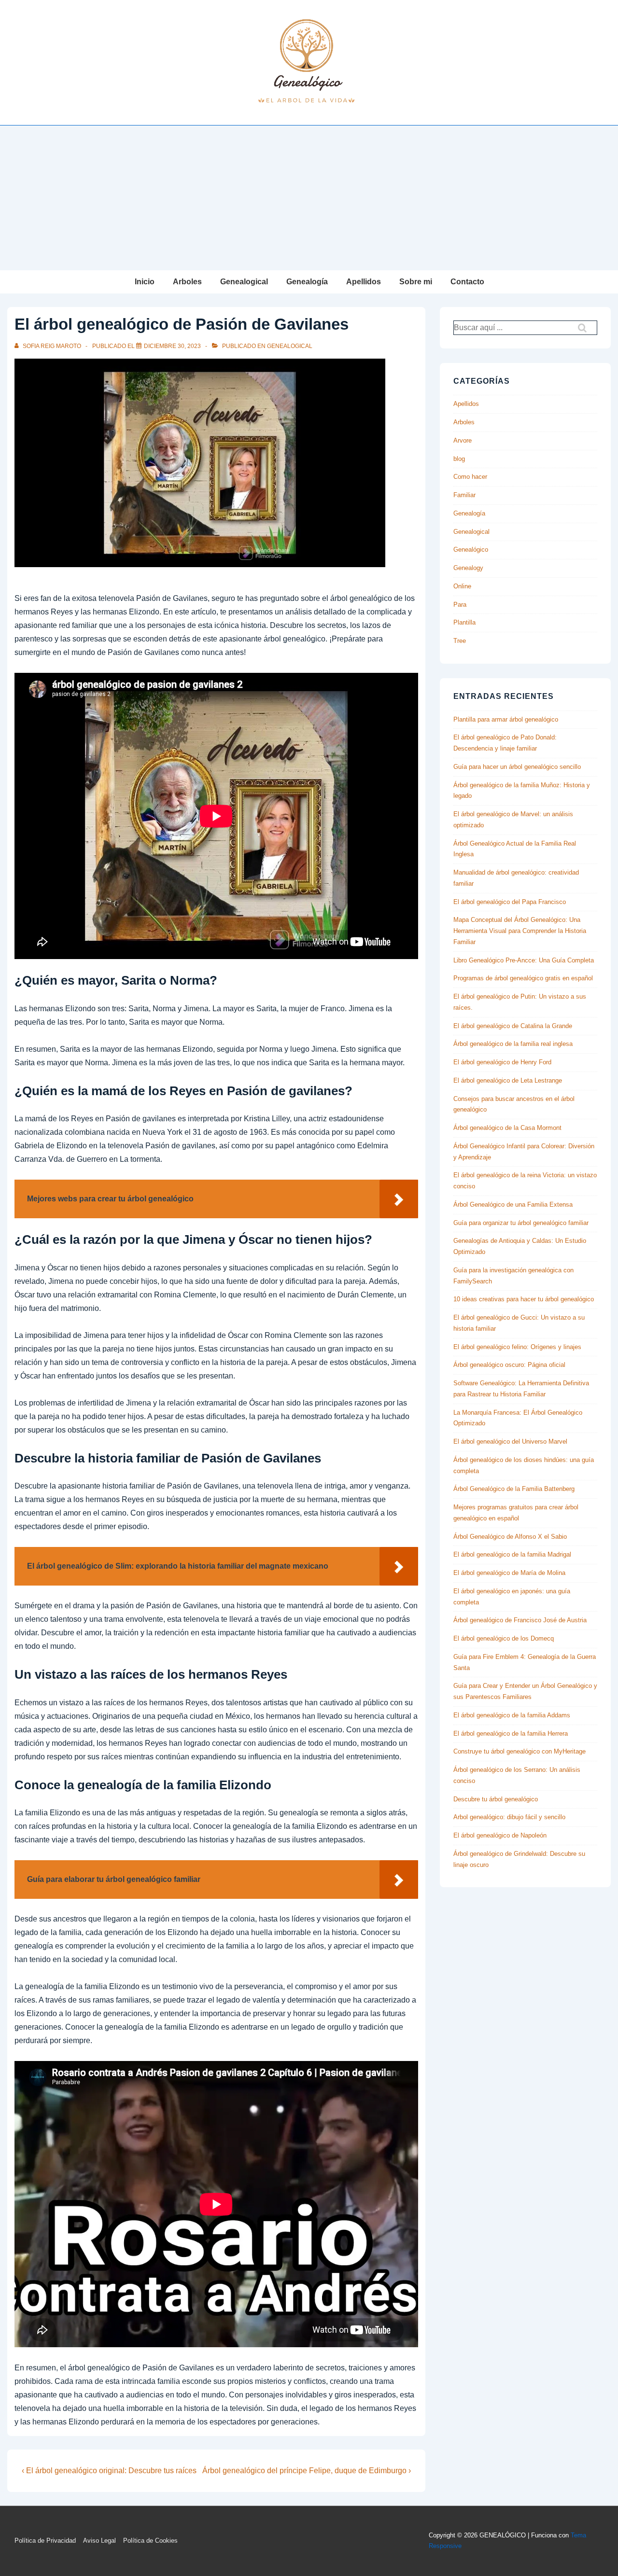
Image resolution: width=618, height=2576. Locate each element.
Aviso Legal (99, 2541)
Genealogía (307, 282)
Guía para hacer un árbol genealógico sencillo (517, 767)
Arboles (187, 282)
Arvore (463, 440)
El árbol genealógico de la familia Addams (512, 1715)
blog (459, 459)
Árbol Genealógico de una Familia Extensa (513, 1204)
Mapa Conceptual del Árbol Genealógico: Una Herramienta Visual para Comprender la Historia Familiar (520, 931)
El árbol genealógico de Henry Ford (502, 1062)
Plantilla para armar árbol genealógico (506, 719)
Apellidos (364, 282)
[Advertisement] (309, 198)
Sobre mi (416, 282)
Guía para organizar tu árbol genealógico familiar (521, 1223)
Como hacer (470, 477)
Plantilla (464, 622)
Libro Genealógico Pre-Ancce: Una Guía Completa (524, 960)
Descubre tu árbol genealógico (496, 1799)
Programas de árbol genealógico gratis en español (523, 978)
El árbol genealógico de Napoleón (500, 1835)
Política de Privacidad (45, 2541)
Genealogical (244, 282)
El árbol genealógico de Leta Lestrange (508, 1080)
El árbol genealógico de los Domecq (504, 1638)
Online (462, 586)
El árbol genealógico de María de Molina (509, 1573)
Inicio (145, 282)
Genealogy (468, 568)
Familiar (464, 495)
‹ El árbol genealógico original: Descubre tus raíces (109, 2471)
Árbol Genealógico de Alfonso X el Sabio (510, 1537)
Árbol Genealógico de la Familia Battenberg (514, 1489)
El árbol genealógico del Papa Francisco (510, 902)
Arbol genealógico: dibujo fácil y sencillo (509, 1817)
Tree (460, 641)
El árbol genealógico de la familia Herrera (511, 1734)
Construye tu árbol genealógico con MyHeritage (520, 1751)
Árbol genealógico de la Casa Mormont (507, 1128)
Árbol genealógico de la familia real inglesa (513, 1044)
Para (460, 605)
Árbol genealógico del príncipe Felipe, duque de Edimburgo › (307, 2471)
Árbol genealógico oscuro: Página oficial (509, 1365)
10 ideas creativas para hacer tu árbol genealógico (524, 1299)
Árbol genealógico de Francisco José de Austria (520, 1620)
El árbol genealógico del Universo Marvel (510, 1441)
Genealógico (471, 550)
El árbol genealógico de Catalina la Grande (513, 1026)
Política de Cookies (150, 2541)
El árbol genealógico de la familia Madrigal (512, 1554)
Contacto (467, 282)
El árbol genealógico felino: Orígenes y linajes (517, 1347)
